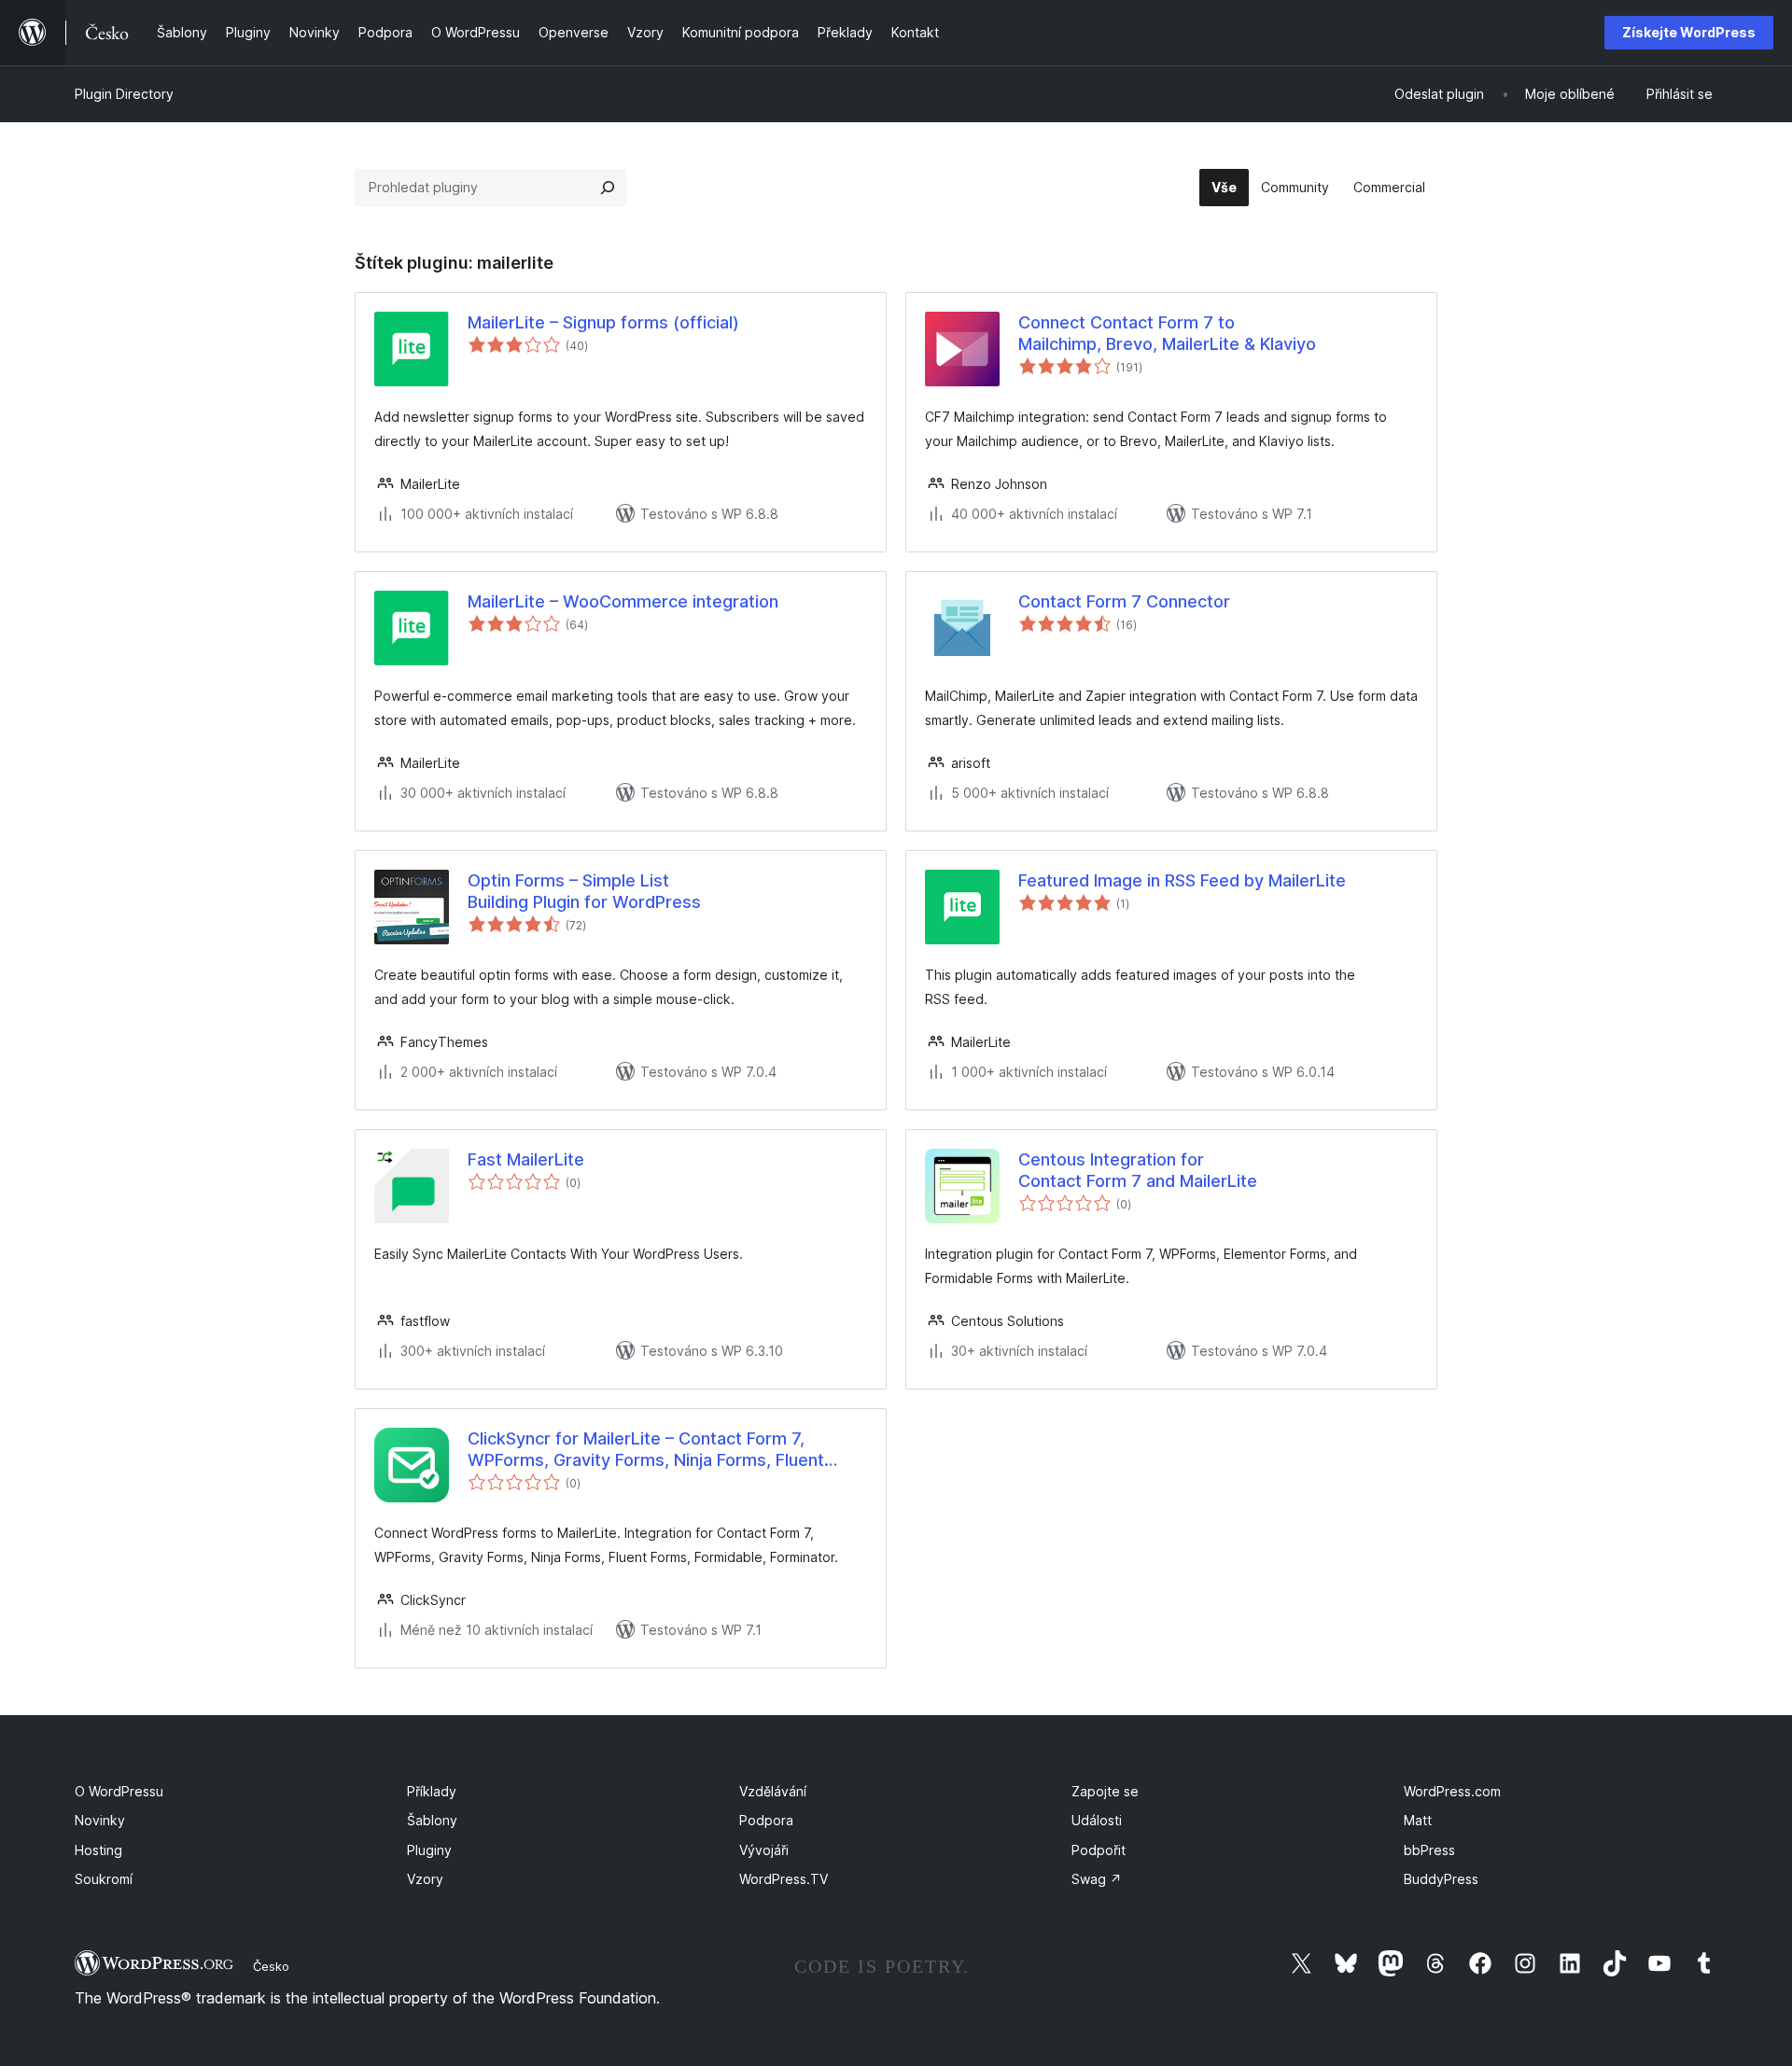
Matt (1418, 1820)
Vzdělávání (773, 1791)
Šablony (432, 1820)
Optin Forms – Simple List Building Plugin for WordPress (584, 891)
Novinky (100, 1820)
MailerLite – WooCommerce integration (623, 601)
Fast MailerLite (526, 1159)
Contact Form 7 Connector (1124, 601)
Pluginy (429, 1850)
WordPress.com (1452, 1791)
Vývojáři (764, 1850)
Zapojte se (1105, 1791)
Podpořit (1099, 1850)
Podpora (766, 1820)
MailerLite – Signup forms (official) (603, 322)
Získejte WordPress (1689, 32)
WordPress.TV (784, 1879)
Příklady (432, 1791)
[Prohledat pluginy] (608, 188)
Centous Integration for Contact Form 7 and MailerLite (1138, 1170)
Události (1097, 1820)
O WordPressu (119, 1791)
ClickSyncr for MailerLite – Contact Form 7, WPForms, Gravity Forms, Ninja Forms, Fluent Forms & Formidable (646, 1450)
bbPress (1429, 1850)
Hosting (98, 1850)
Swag (1097, 1879)
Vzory (425, 1879)
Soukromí (104, 1879)
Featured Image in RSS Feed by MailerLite (1182, 880)
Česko (271, 1966)
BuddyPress (1441, 1879)
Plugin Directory (124, 94)
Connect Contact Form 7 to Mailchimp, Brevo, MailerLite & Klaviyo (1167, 333)
